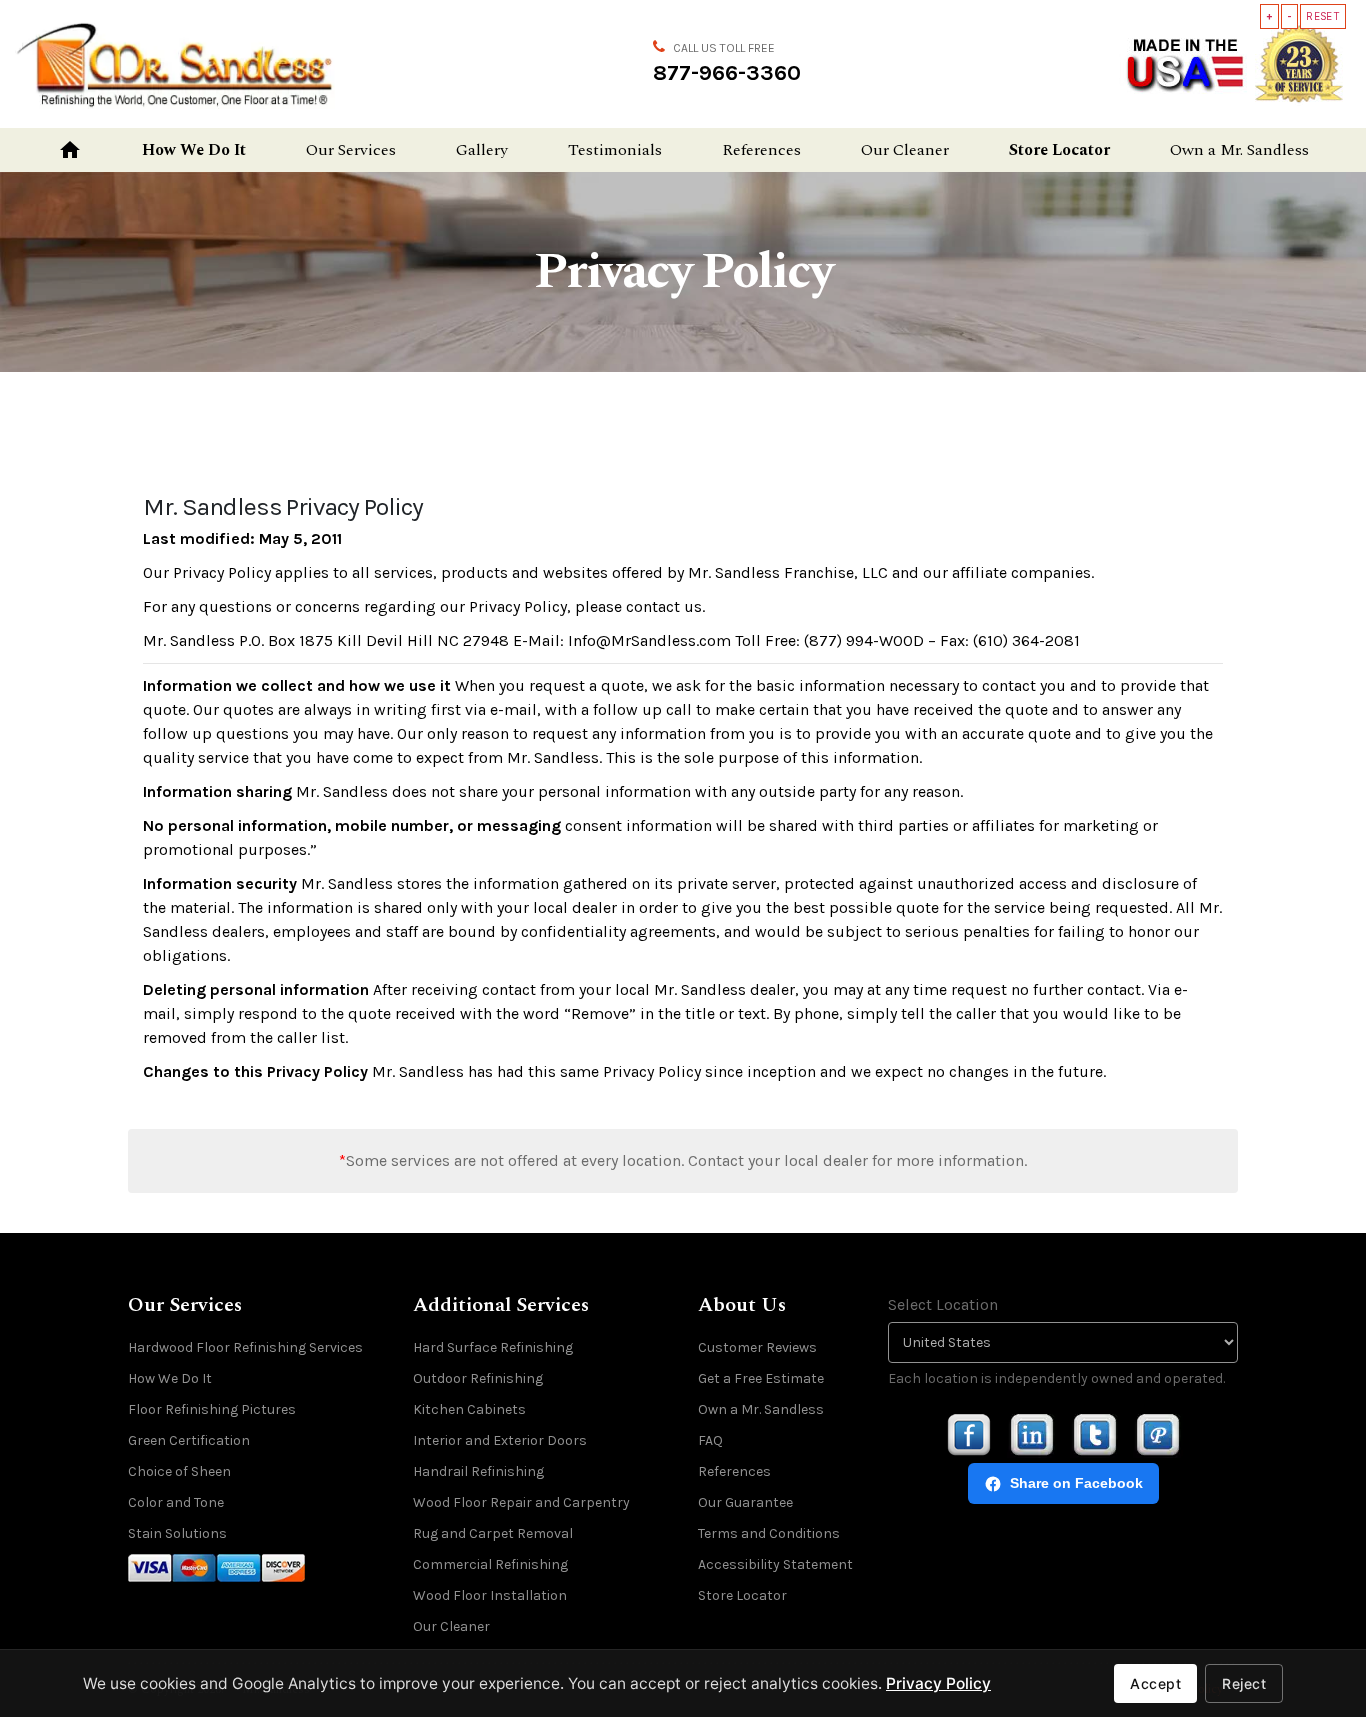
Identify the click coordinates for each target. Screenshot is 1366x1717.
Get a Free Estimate (761, 1378)
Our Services (351, 150)
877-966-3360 (727, 73)
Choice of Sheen (179, 1471)
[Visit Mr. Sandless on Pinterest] (1158, 1434)
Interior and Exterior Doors (500, 1440)
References (761, 150)
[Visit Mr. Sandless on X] (1095, 1434)
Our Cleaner (905, 150)
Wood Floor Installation (490, 1595)
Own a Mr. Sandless (1239, 150)
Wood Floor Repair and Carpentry (521, 1502)
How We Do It (194, 150)
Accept (1155, 1683)
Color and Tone (176, 1502)
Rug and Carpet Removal (493, 1533)
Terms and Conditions (769, 1533)
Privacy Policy (938, 1683)
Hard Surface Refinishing (493, 1347)
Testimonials (615, 150)
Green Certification (189, 1440)
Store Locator (1059, 150)
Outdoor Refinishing (478, 1378)
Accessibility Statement (775, 1564)
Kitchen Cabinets (469, 1409)
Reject (1244, 1683)
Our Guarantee (745, 1502)
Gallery (482, 150)
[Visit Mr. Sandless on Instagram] (1032, 1434)
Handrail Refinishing (478, 1471)
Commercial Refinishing (490, 1564)
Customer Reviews (757, 1347)
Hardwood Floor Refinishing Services (245, 1347)
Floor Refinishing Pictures (212, 1409)
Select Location (943, 1304)
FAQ (710, 1440)
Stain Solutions (177, 1533)
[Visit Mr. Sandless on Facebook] (969, 1434)
